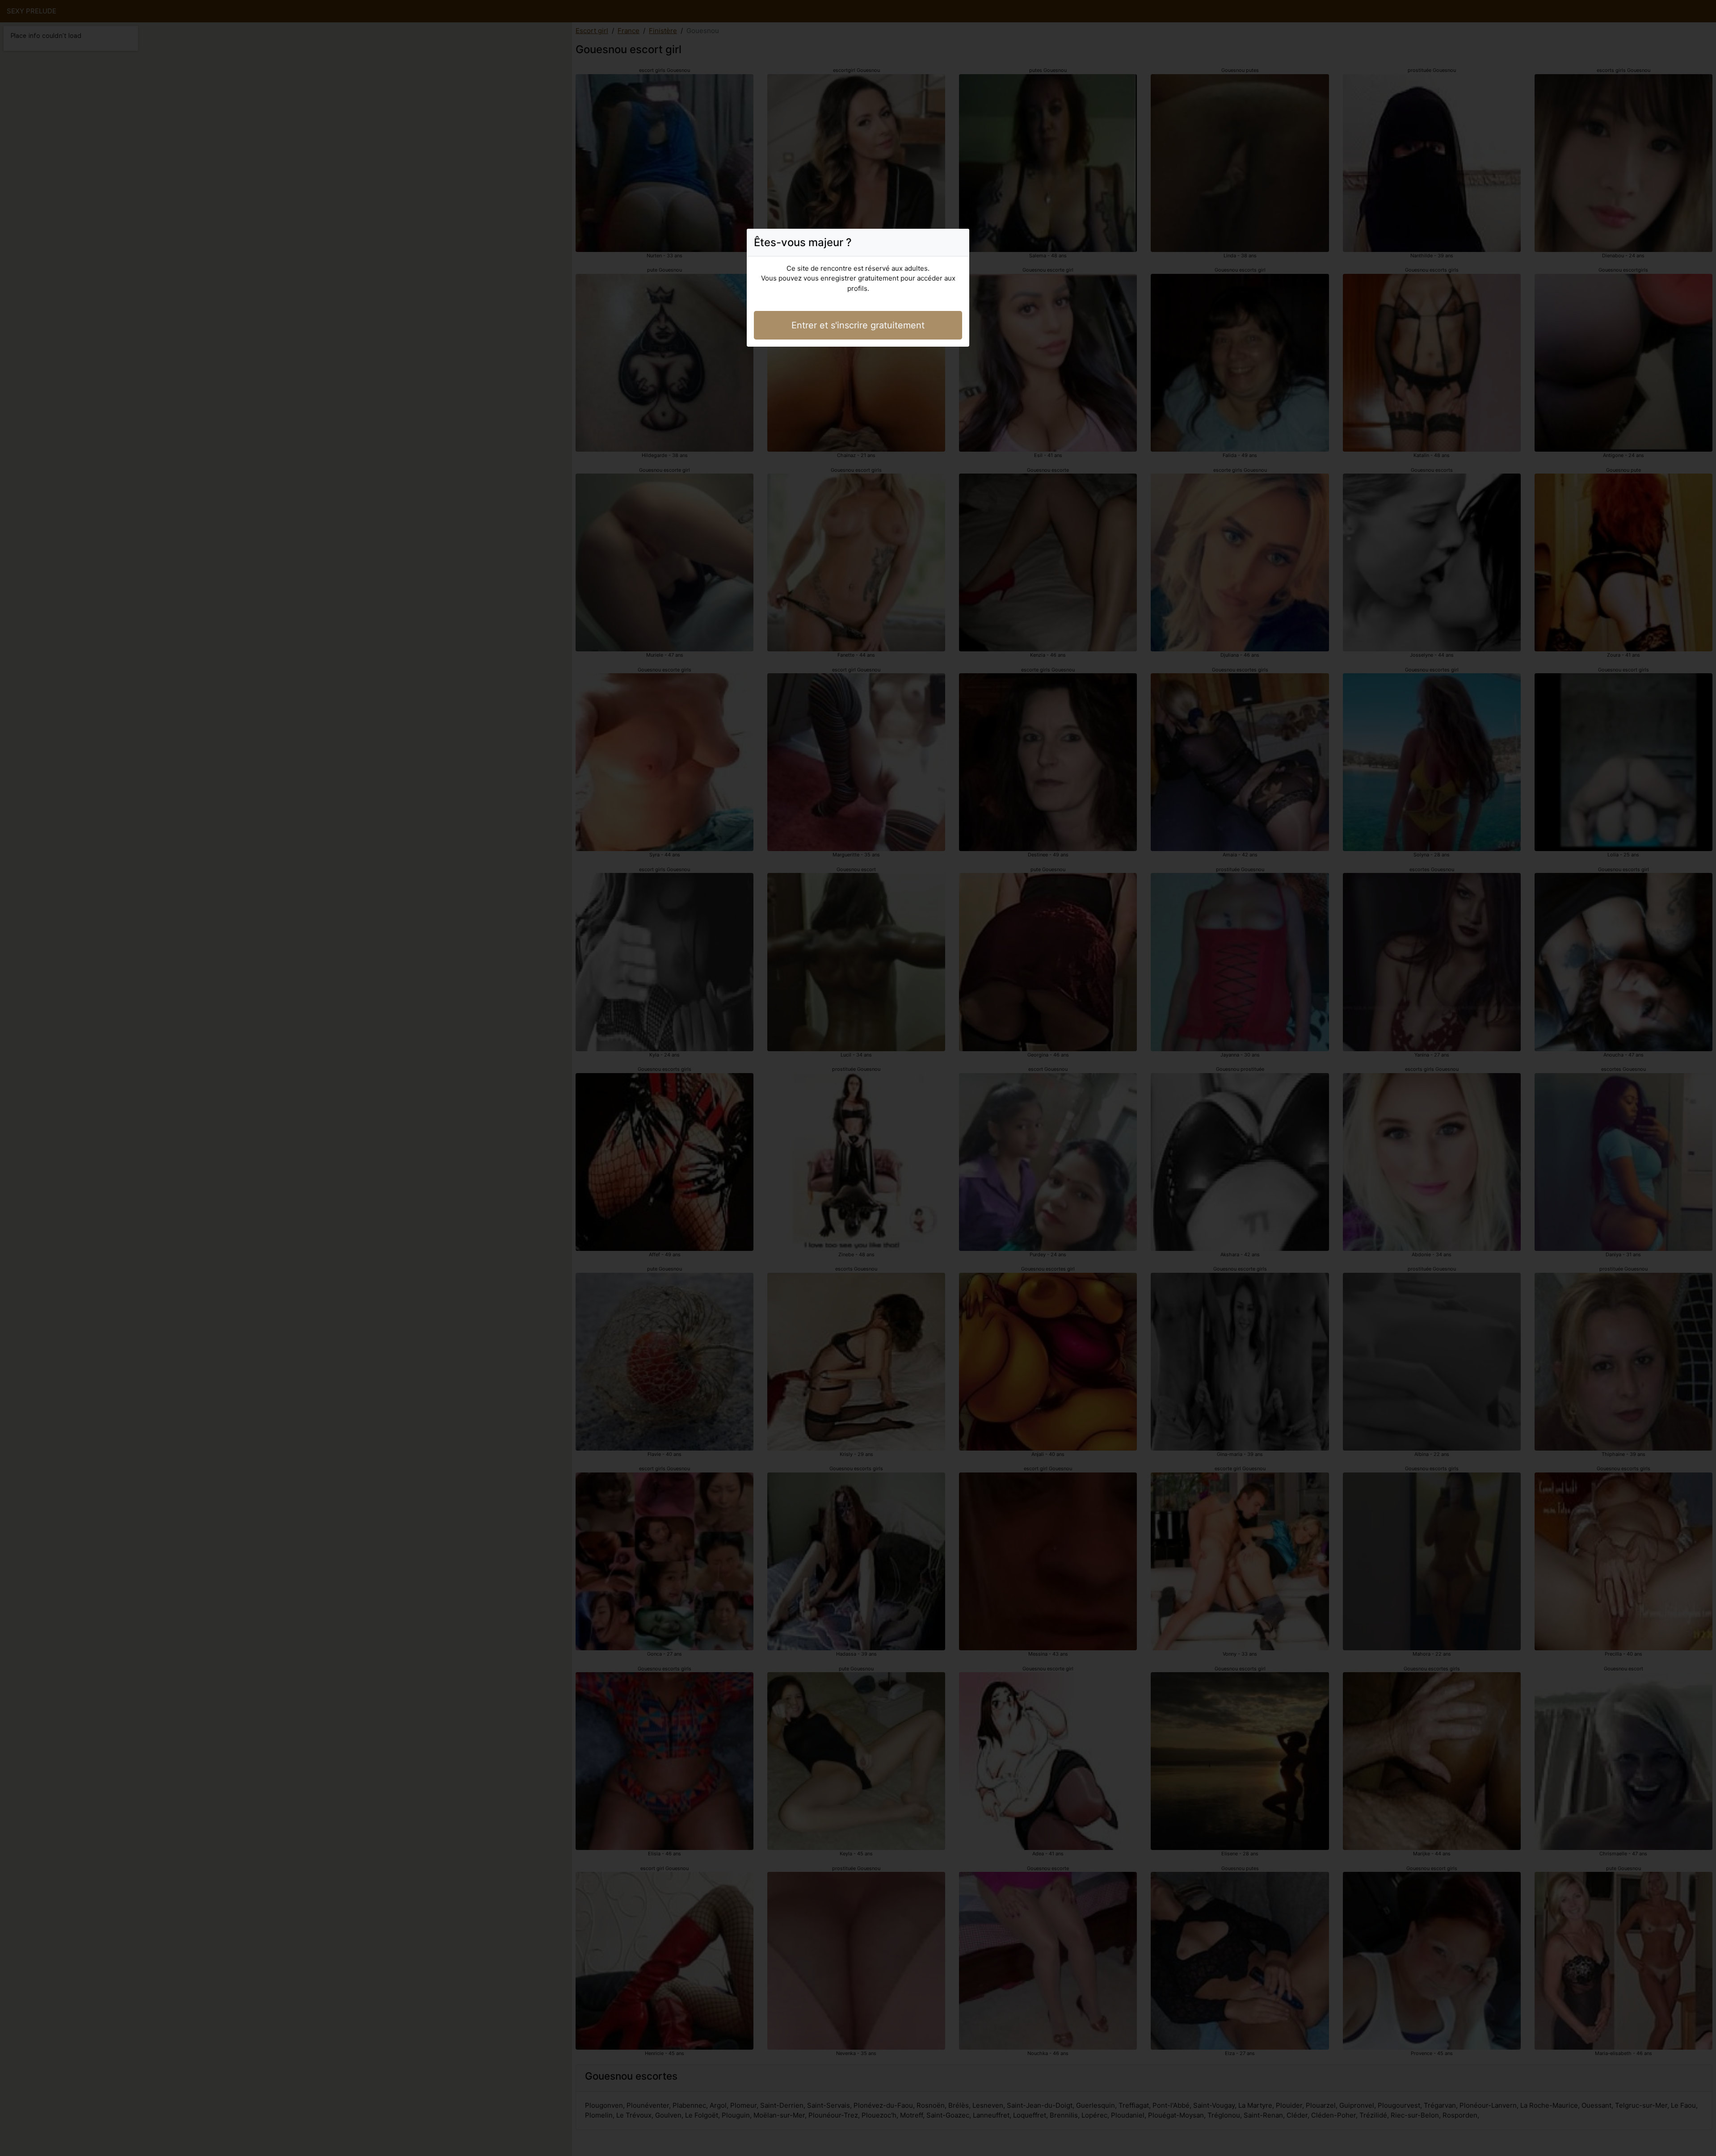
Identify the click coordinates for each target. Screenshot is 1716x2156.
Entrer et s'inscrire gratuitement (858, 325)
